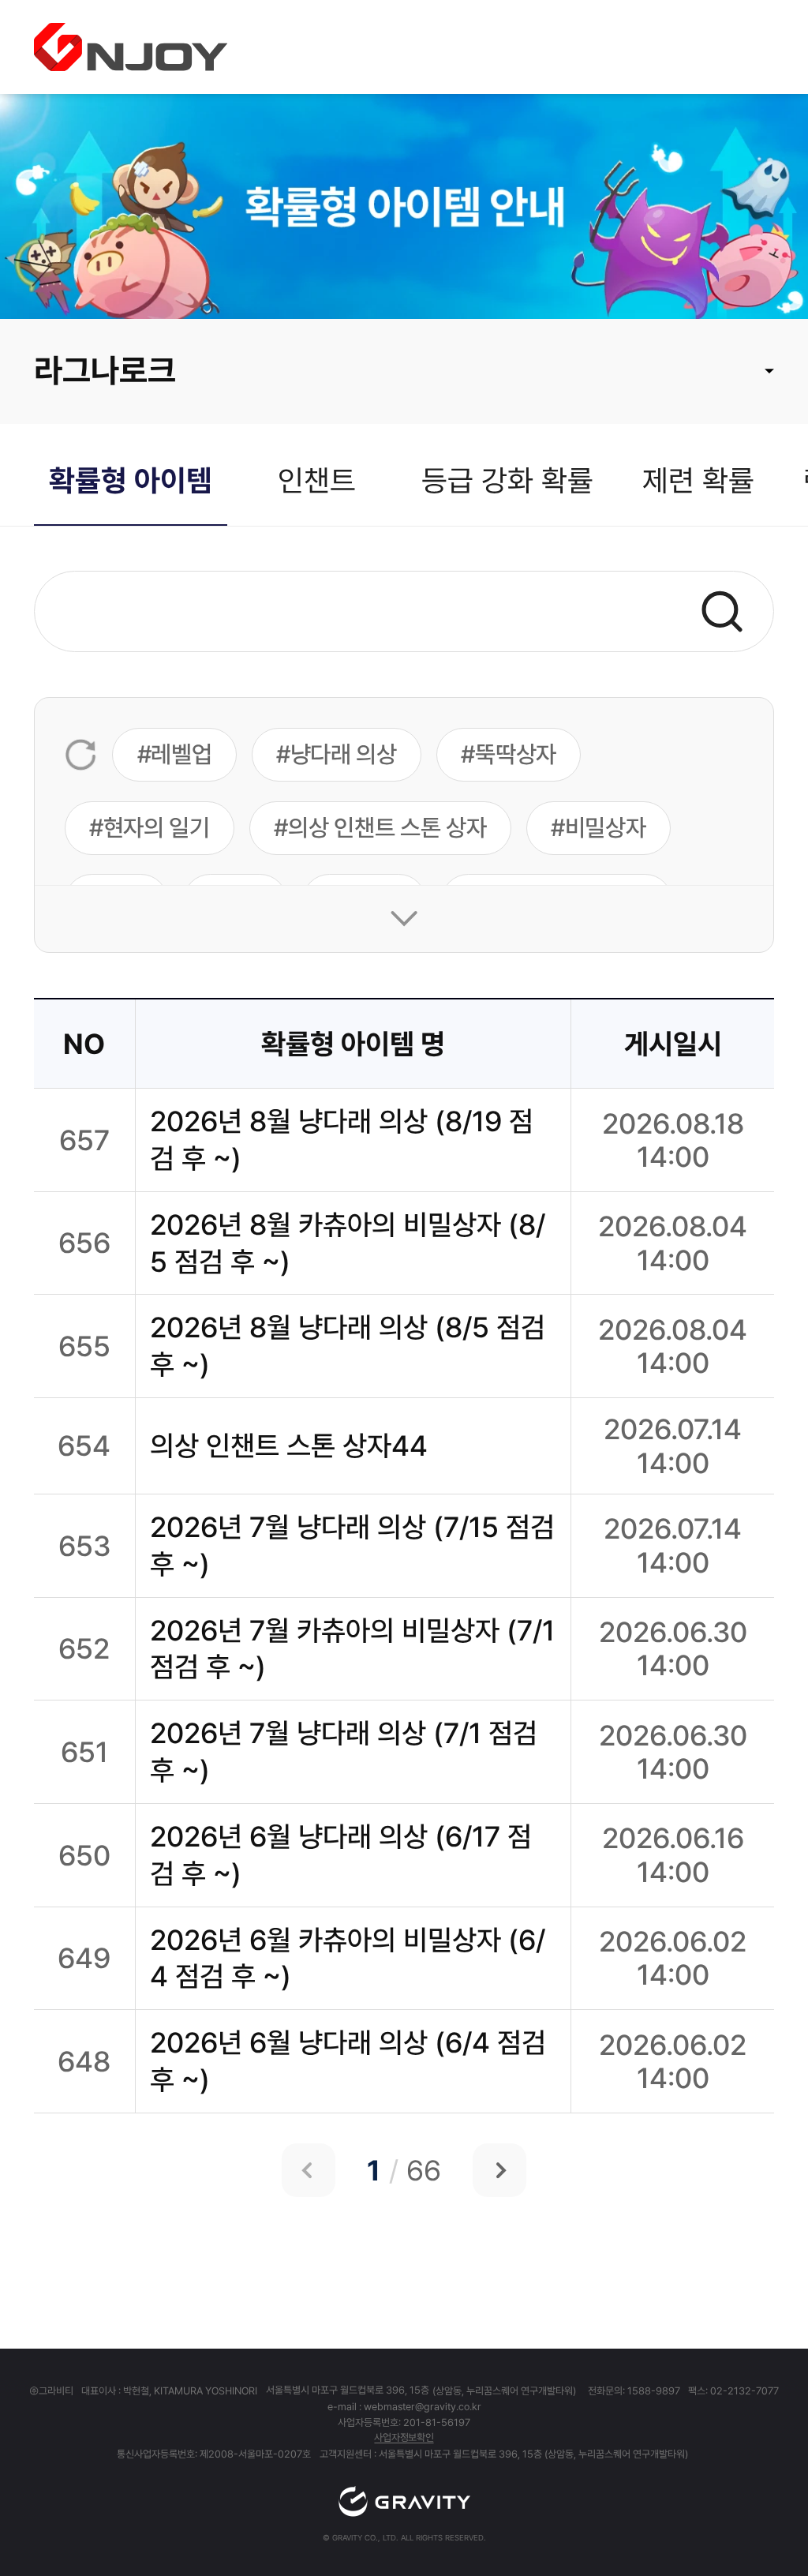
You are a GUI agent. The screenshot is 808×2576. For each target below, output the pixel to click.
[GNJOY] (131, 47)
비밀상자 (606, 827)
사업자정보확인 (404, 2437)
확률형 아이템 (131, 480)
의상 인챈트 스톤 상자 (387, 827)
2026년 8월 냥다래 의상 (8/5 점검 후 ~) (348, 1346)
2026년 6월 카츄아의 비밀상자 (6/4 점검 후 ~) (348, 1958)
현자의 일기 (157, 827)
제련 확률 (698, 480)
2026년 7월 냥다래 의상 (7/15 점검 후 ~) (352, 1545)
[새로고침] (81, 755)
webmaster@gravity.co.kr (423, 2407)
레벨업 (181, 754)
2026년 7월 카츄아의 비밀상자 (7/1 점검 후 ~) (352, 1649)
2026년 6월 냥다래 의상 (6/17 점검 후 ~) (341, 1855)
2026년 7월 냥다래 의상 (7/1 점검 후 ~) (344, 1751)
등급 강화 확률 (507, 480)
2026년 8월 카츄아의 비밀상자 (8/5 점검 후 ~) (348, 1243)
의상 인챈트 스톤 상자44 (289, 1445)
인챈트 (317, 480)
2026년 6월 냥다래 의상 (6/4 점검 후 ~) (348, 2061)
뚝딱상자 (516, 754)
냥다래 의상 (344, 754)
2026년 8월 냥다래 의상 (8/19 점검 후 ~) (342, 1140)
